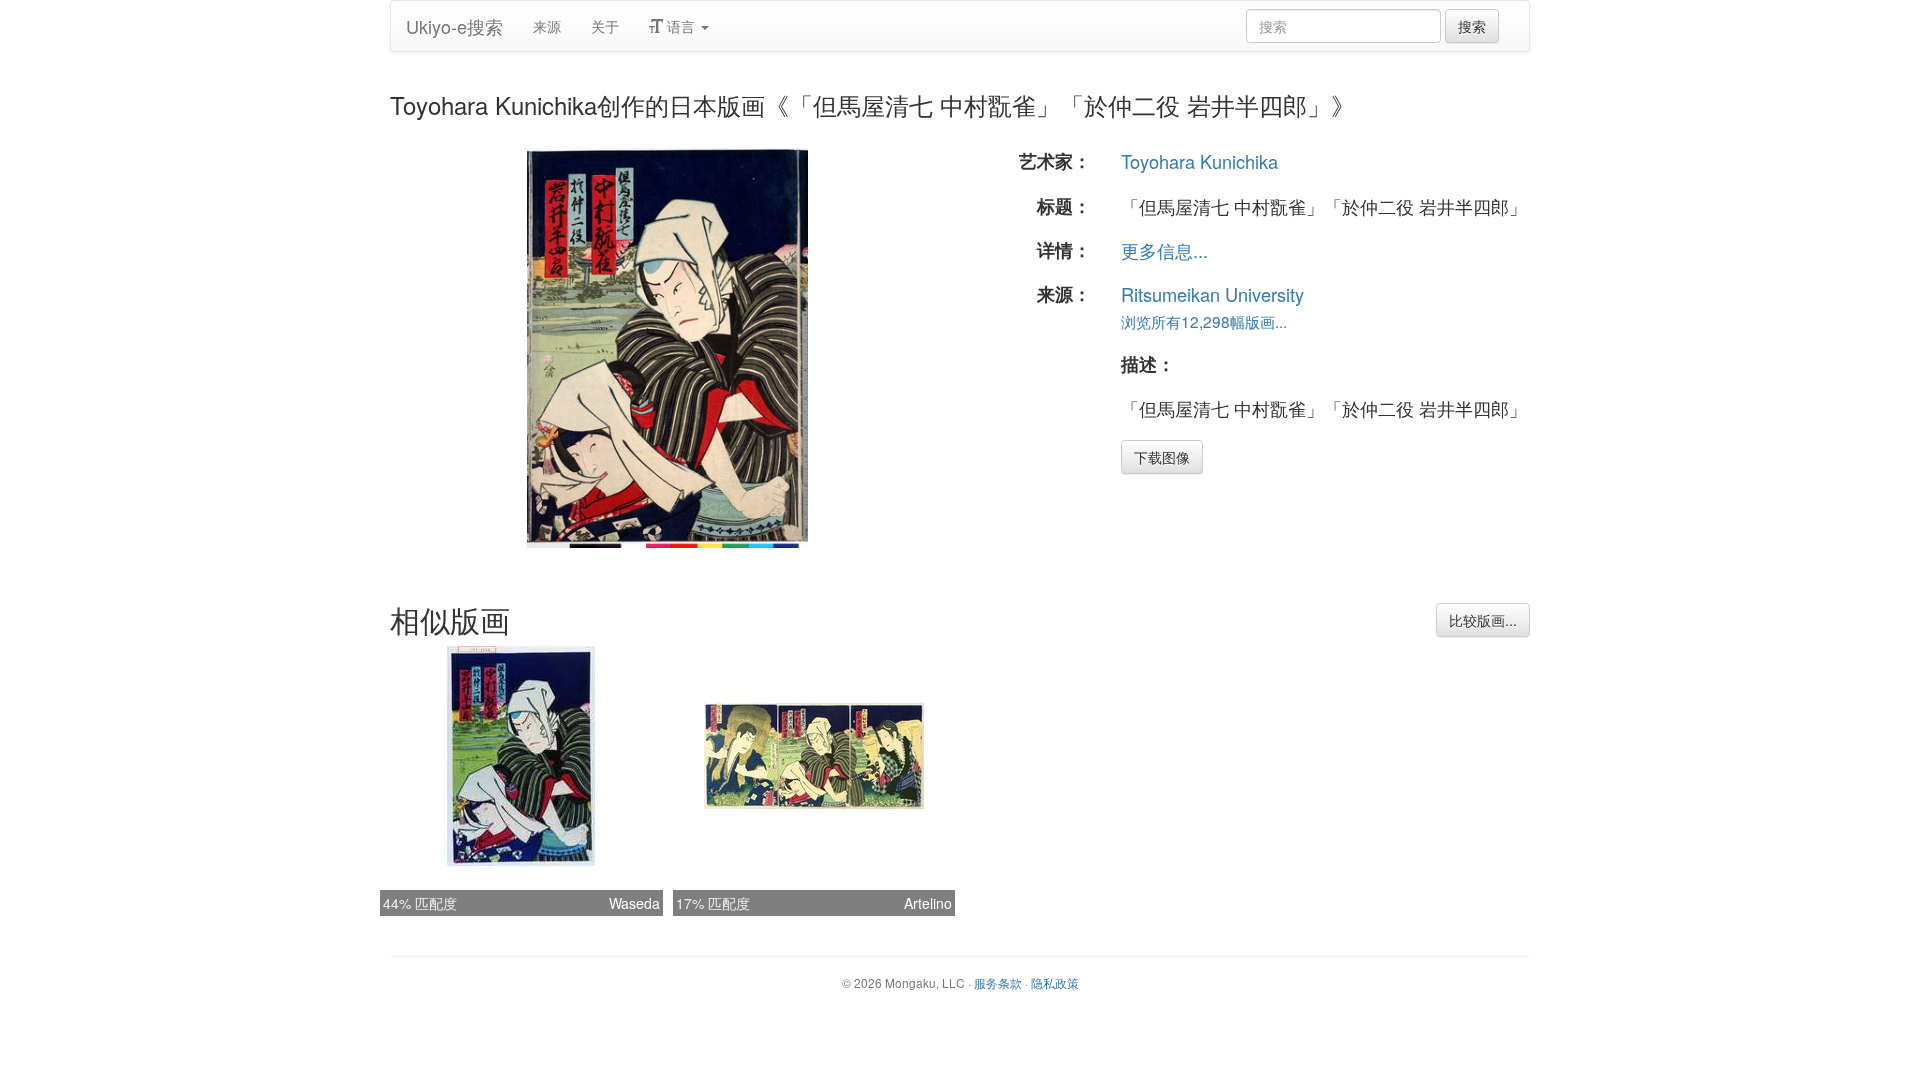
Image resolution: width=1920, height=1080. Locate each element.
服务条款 (998, 982)
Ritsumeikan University (1212, 294)
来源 (547, 26)
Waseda (634, 903)
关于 (605, 26)
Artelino (928, 903)
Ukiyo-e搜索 (454, 26)
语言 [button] (681, 26)
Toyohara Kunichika (1199, 161)
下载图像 (1162, 457)
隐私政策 (1055, 982)
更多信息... (1164, 250)
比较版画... (1483, 620)
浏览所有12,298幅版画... (1204, 321)
